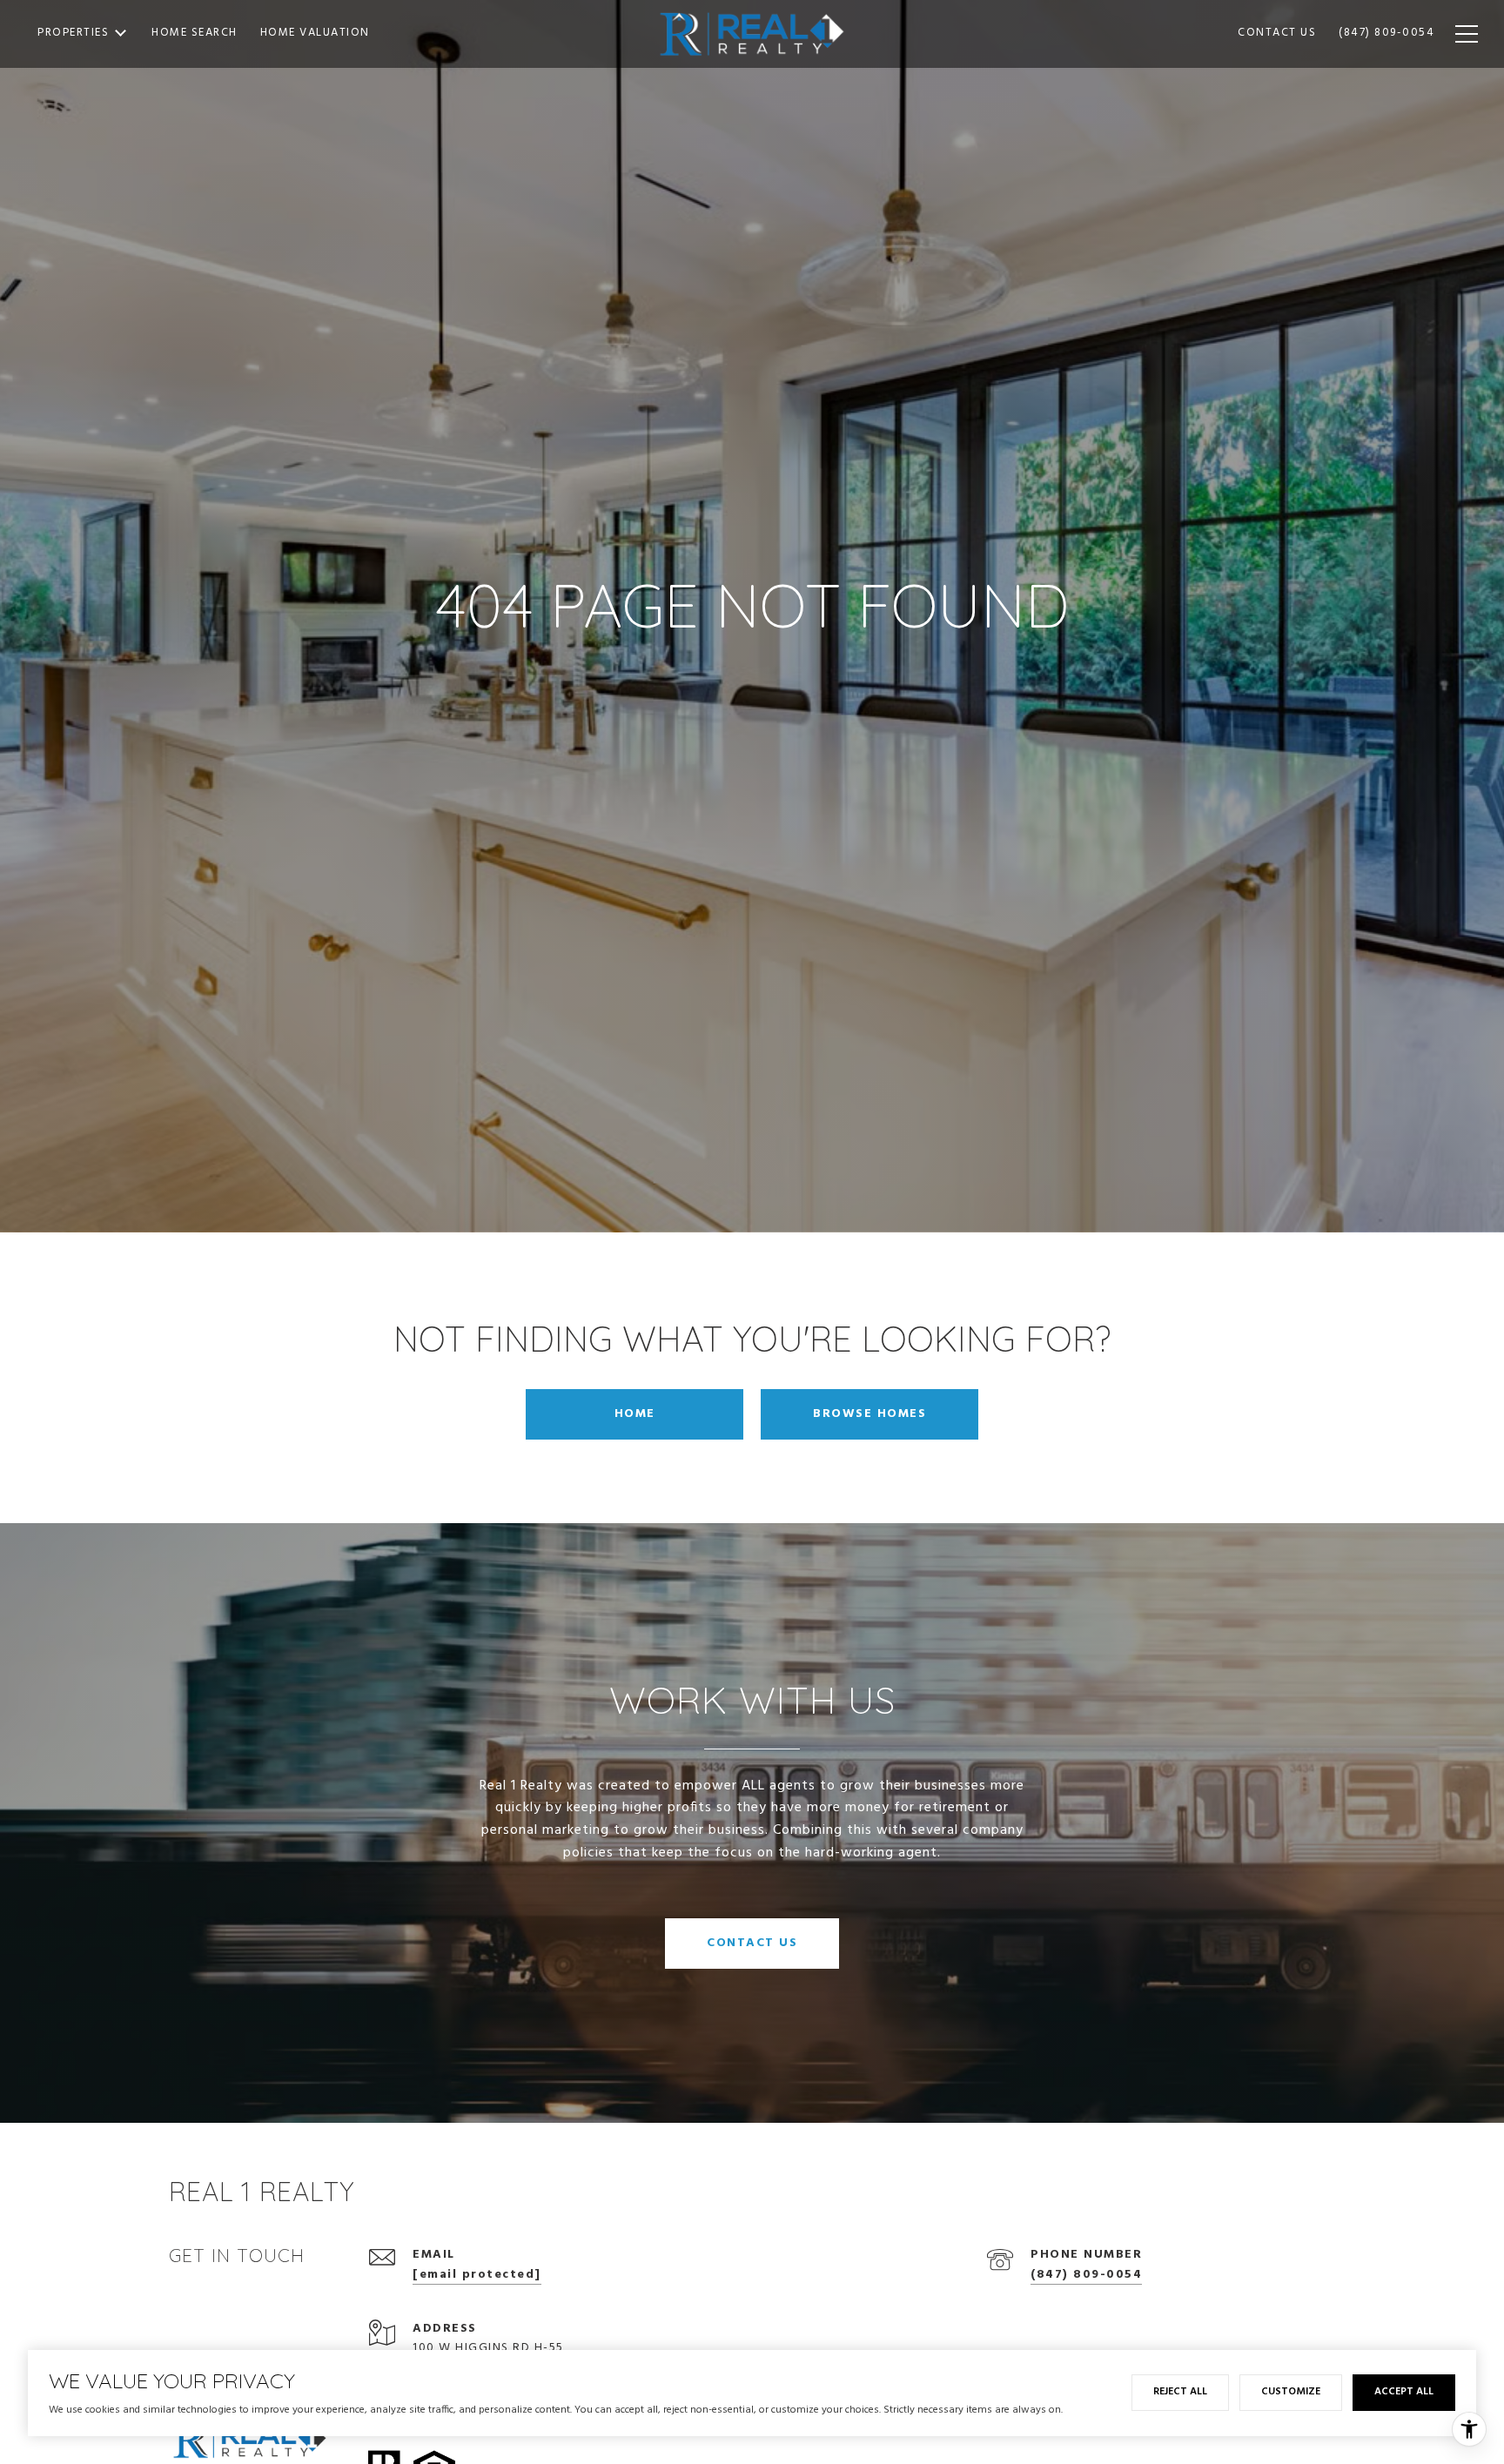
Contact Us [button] (752, 1943)
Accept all (1404, 2392)
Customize (1291, 2392)
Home (635, 1414)
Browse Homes (869, 1414)
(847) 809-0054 (1086, 2275)
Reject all (1180, 2392)
